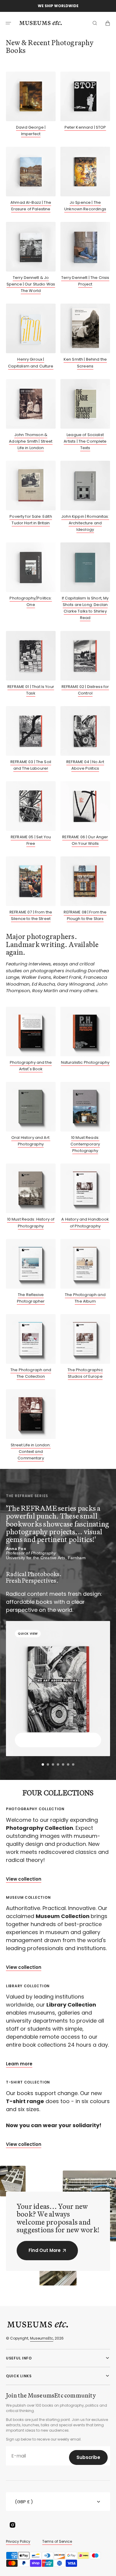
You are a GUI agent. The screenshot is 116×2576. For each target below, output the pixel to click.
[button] (8, 23)
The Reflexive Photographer (31, 1298)
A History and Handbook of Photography (85, 1223)
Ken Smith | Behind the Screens (85, 363)
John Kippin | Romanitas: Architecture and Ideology (85, 523)
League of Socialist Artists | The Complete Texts (85, 441)
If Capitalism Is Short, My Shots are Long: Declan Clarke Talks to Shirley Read (85, 608)
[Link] (58, 1842)
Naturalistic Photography (85, 1062)
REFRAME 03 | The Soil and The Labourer (31, 765)
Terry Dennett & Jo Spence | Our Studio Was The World (31, 284)
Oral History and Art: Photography (31, 1141)
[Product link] (31, 104)
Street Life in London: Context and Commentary (31, 1452)
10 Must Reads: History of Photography (31, 1223)
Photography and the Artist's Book (31, 1066)
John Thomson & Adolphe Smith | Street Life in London (31, 441)
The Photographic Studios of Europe (85, 1373)
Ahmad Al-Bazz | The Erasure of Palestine (31, 206)
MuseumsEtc (42, 2338)
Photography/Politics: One (31, 601)
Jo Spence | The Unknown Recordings (85, 206)
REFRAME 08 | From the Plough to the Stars (85, 915)
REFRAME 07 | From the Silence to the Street (31, 915)
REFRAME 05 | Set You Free (31, 840)
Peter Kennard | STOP (85, 127)
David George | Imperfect (31, 131)
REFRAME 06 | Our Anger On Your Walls (85, 840)
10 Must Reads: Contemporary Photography (85, 1144)
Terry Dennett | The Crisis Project (85, 281)
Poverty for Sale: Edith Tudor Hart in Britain (31, 520)
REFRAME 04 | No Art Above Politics (85, 765)
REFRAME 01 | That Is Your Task (31, 690)
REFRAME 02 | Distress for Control (85, 690)
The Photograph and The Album (85, 1298)
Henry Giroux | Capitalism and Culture (31, 363)
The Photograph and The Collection (31, 1373)
